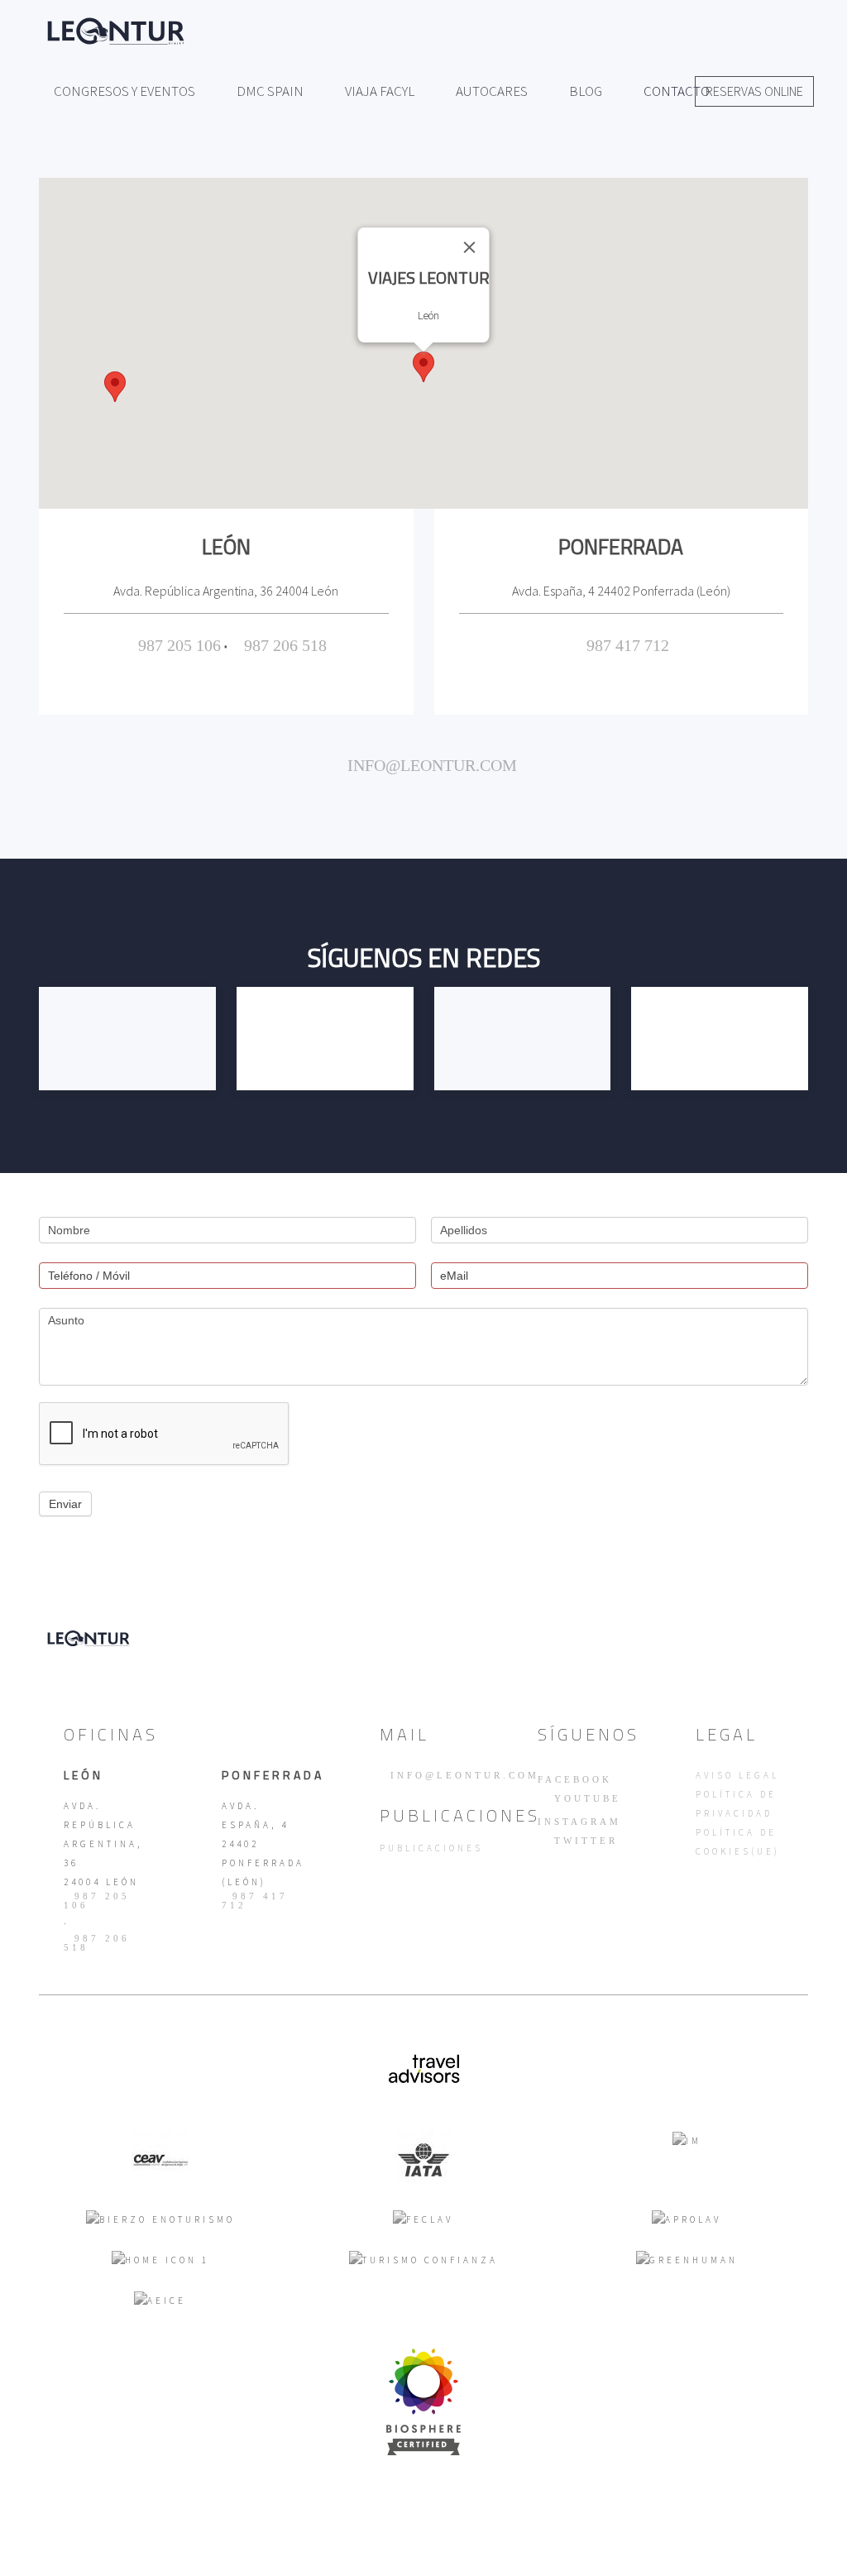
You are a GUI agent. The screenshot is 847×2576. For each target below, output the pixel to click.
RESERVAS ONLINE (754, 91)
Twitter (583, 1841)
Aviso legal (737, 1775)
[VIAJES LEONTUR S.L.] (423, 2401)
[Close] (470, 247)
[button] (423, 367)
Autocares (492, 91)
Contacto (677, 91)
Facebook (575, 1779)
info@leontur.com (430, 765)
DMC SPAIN (270, 91)
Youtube (585, 1799)
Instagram (579, 1822)
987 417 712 (628, 645)
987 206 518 (285, 645)
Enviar (65, 1504)
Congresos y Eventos (124, 91)
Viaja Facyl (380, 91)
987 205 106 (179, 645)
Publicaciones (431, 1848)
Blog (586, 91)
